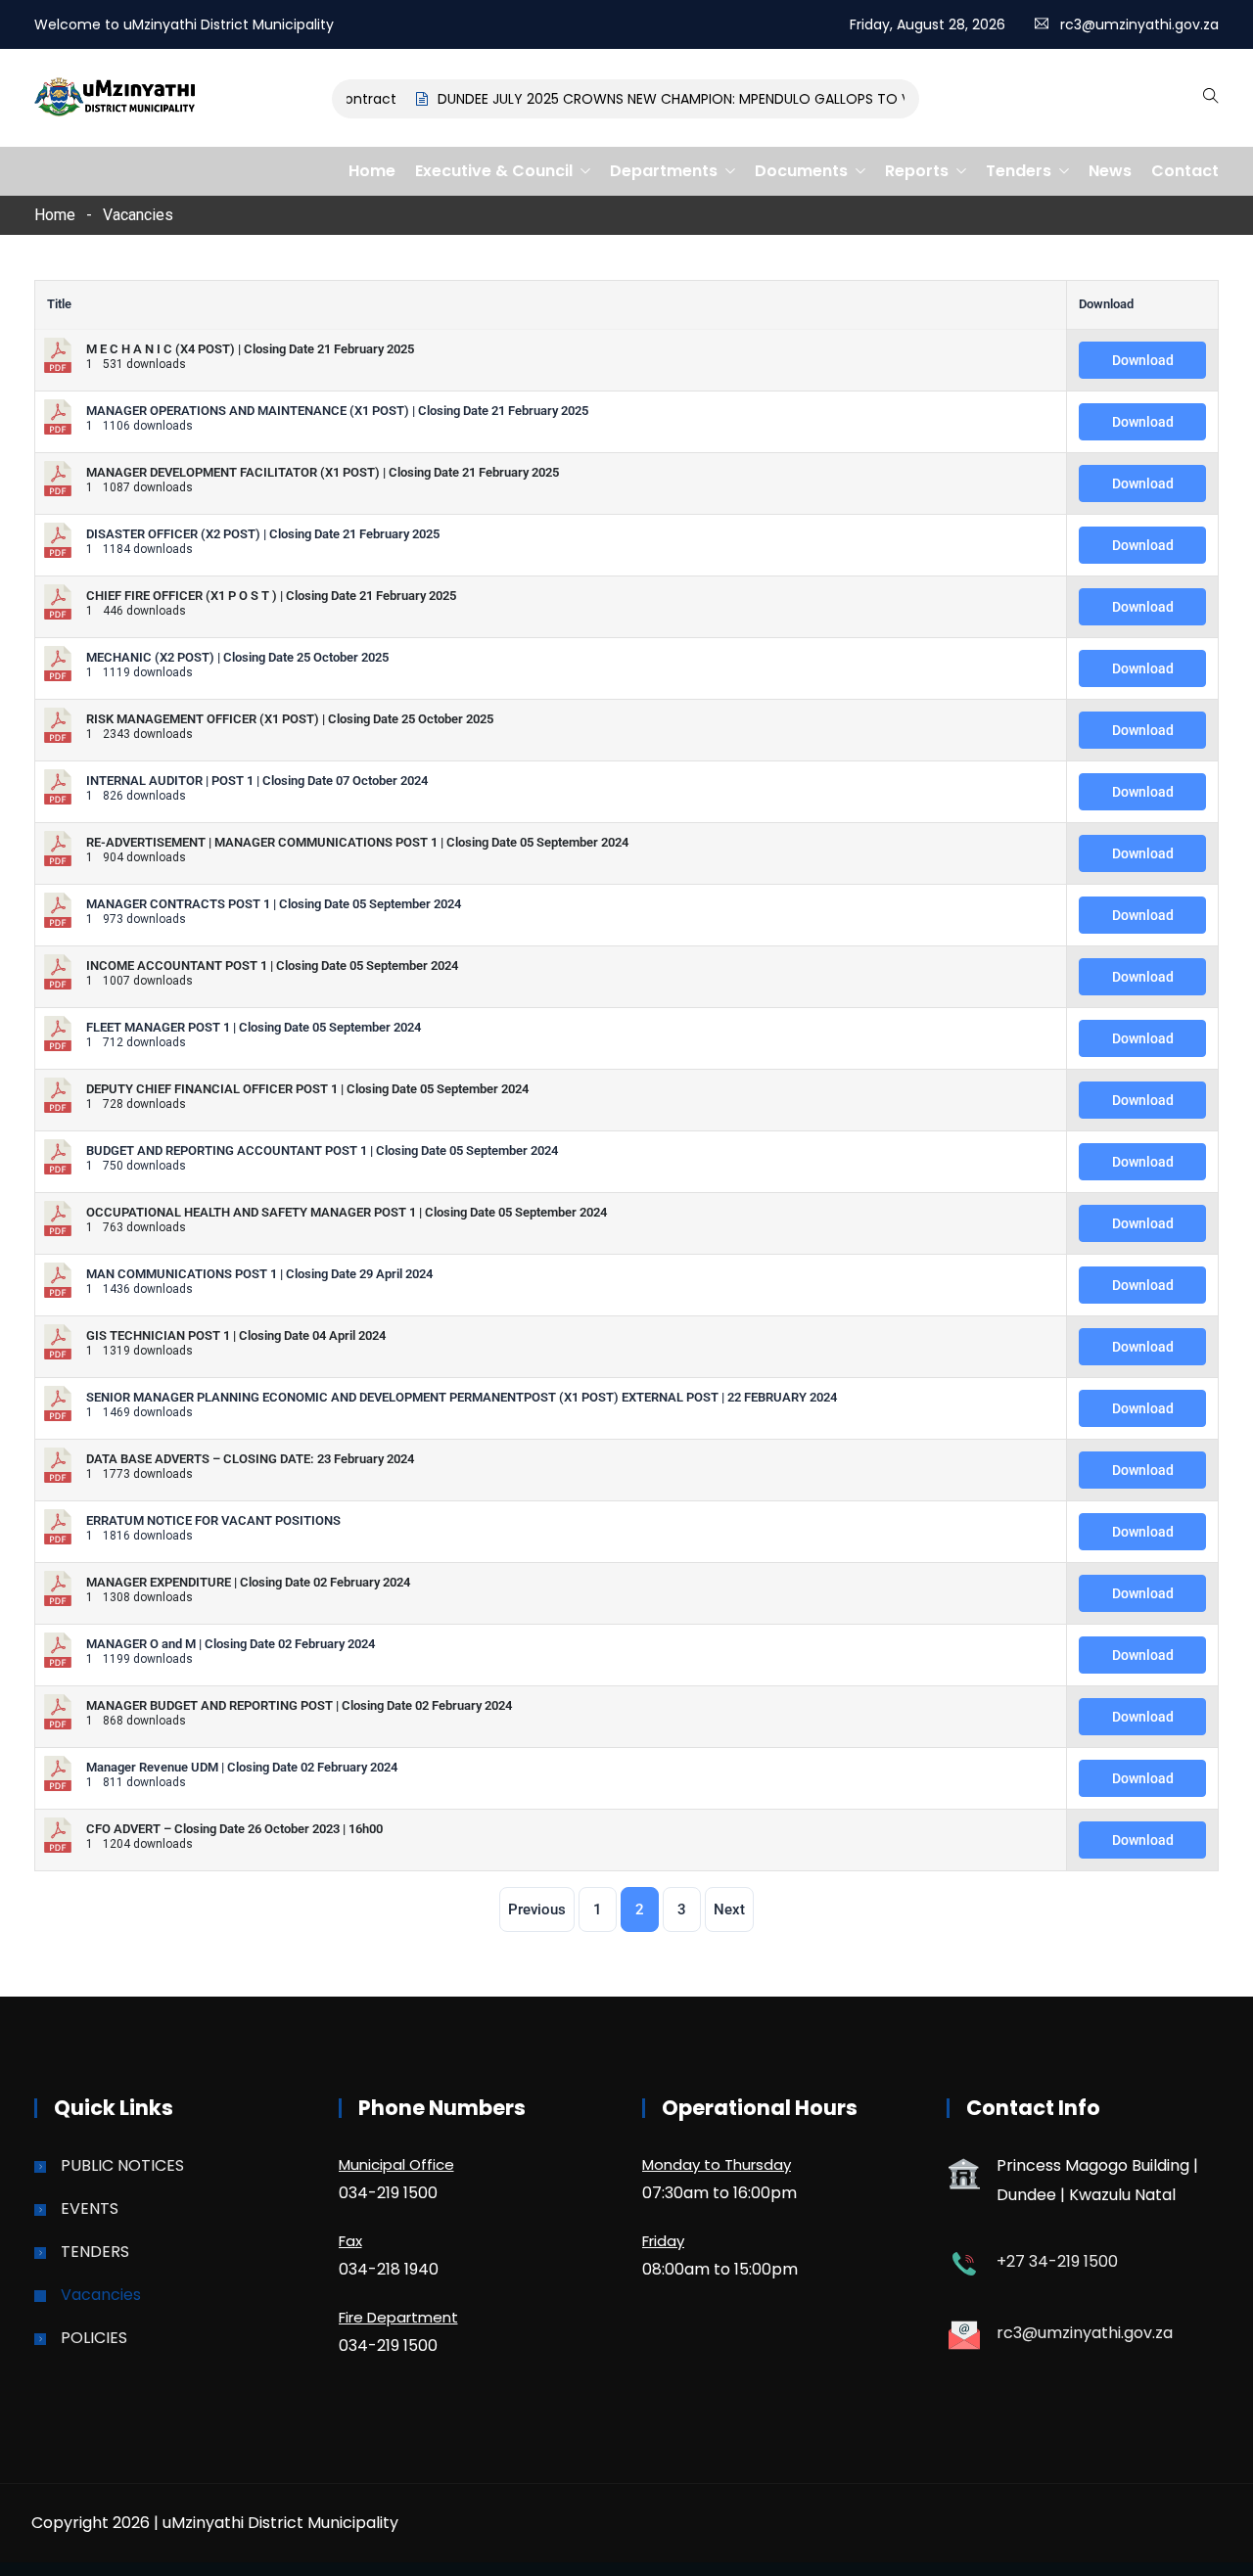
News (1110, 171)
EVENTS (90, 2208)
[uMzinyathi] (116, 99)
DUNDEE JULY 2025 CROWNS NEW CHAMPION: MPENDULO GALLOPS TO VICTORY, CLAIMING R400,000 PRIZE (766, 99)
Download (1143, 360)
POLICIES (94, 2338)
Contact (1185, 171)
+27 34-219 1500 (1057, 2261)
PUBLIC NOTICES (122, 2165)
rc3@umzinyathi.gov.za (1139, 24)
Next (729, 1909)
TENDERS (95, 2252)
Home (372, 171)
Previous (537, 1909)
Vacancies (101, 2295)
